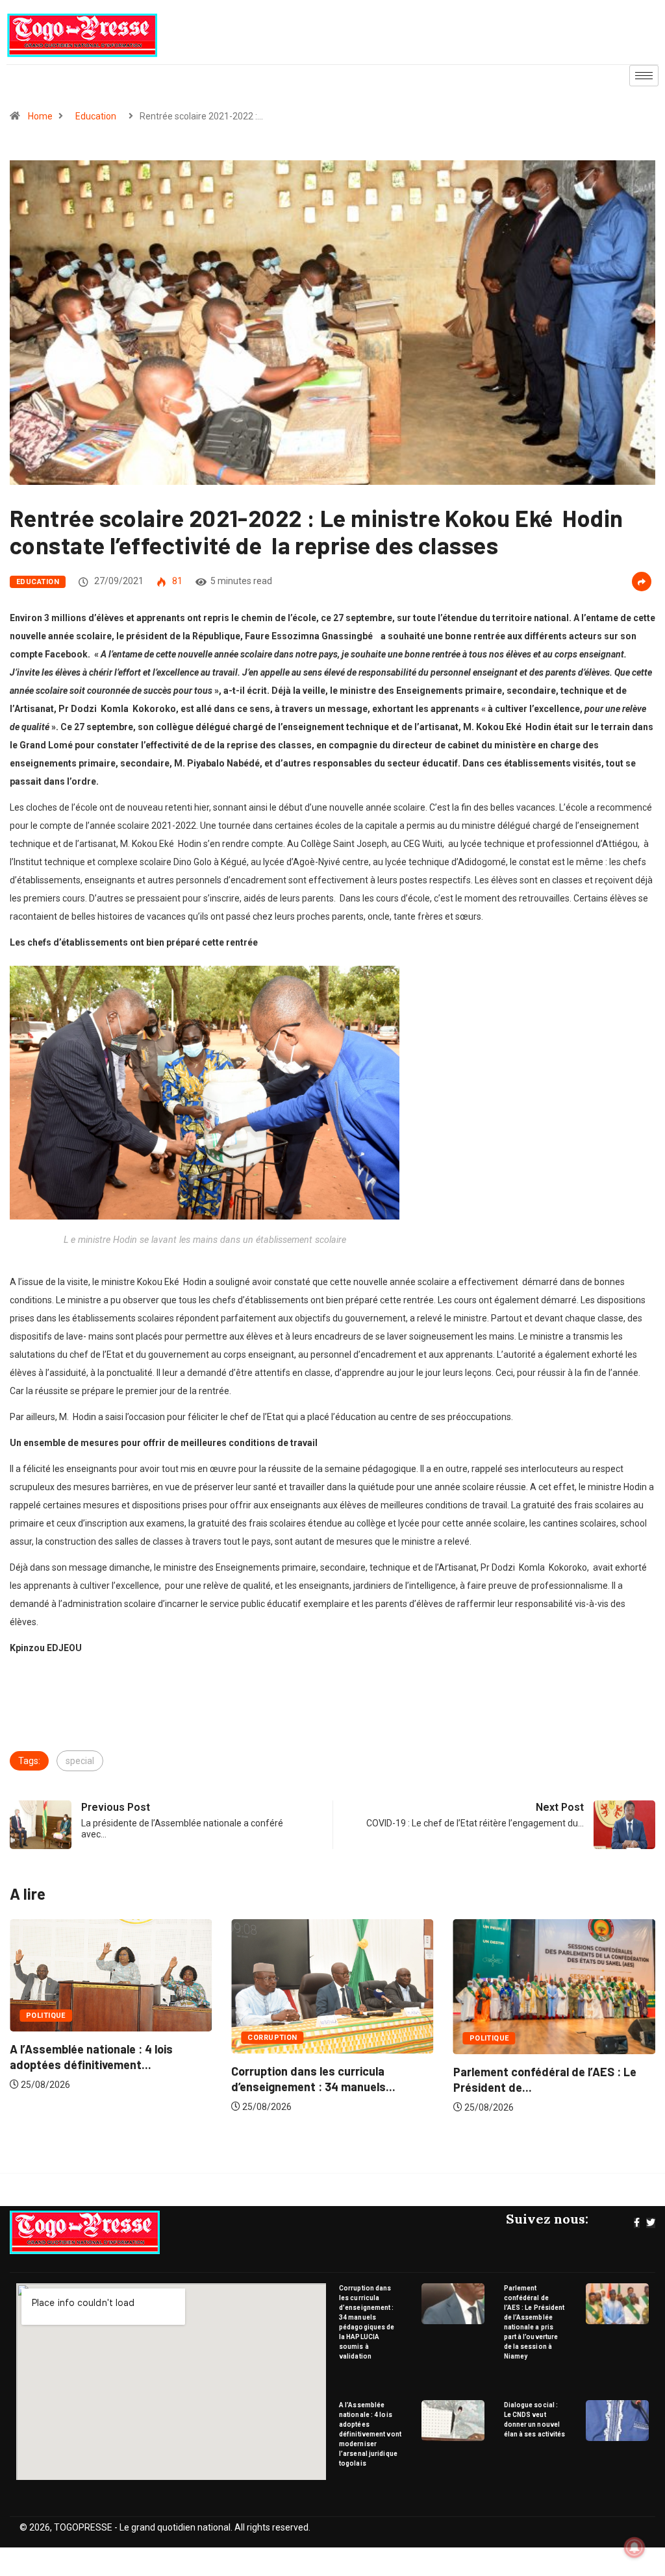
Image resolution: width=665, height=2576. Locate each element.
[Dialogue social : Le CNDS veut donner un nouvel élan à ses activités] (617, 2421)
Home (40, 116)
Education (96, 116)
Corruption (272, 2038)
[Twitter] (651, 2223)
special (80, 1761)
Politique (46, 2016)
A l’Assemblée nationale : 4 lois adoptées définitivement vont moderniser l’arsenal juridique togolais (370, 2434)
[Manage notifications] (634, 2547)
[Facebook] (637, 2223)
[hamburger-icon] (644, 76)
